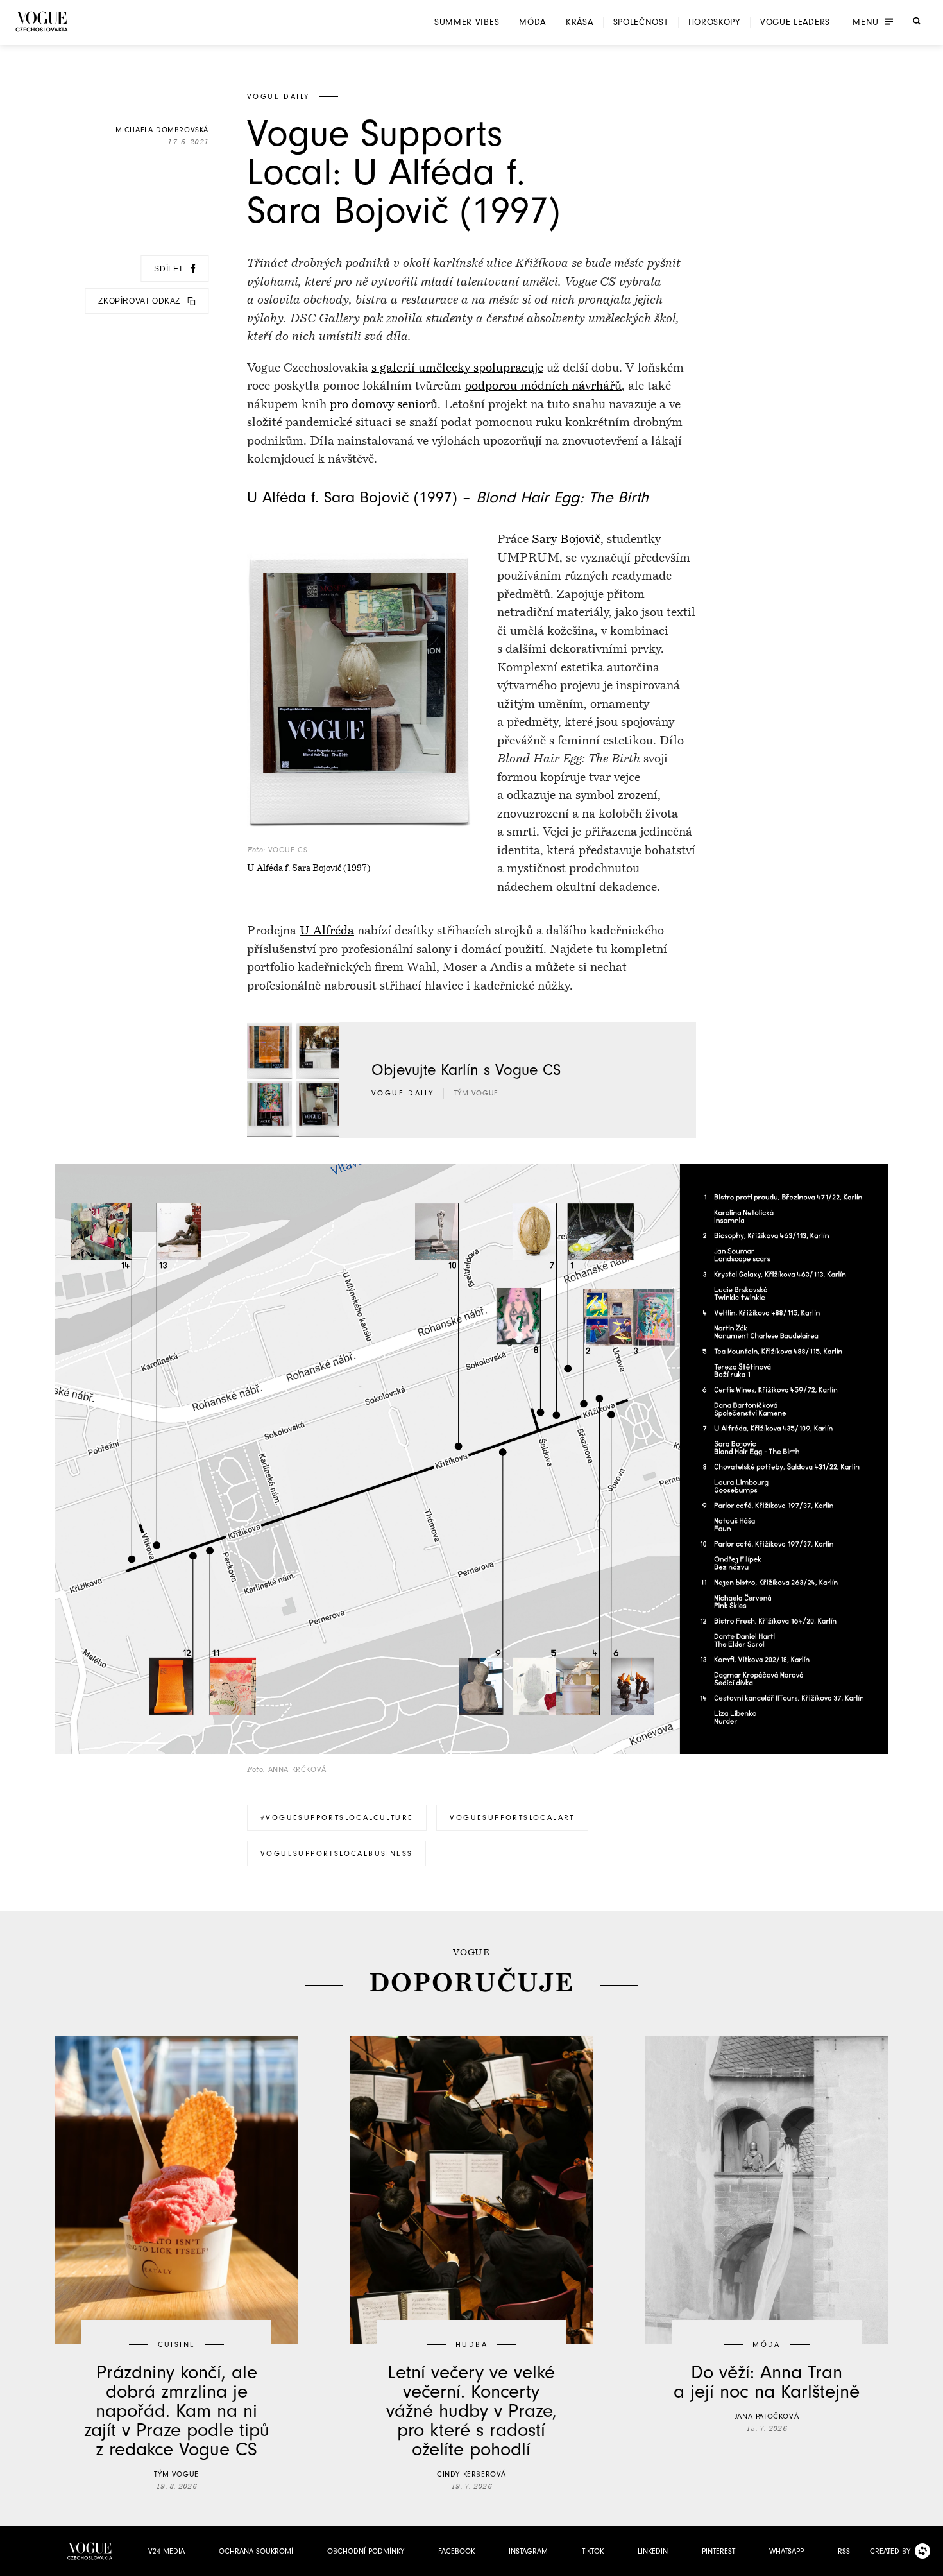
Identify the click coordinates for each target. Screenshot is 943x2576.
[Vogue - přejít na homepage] (42, 21)
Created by (890, 2551)
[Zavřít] (930, 2563)
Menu (866, 22)
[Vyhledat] (917, 21)
